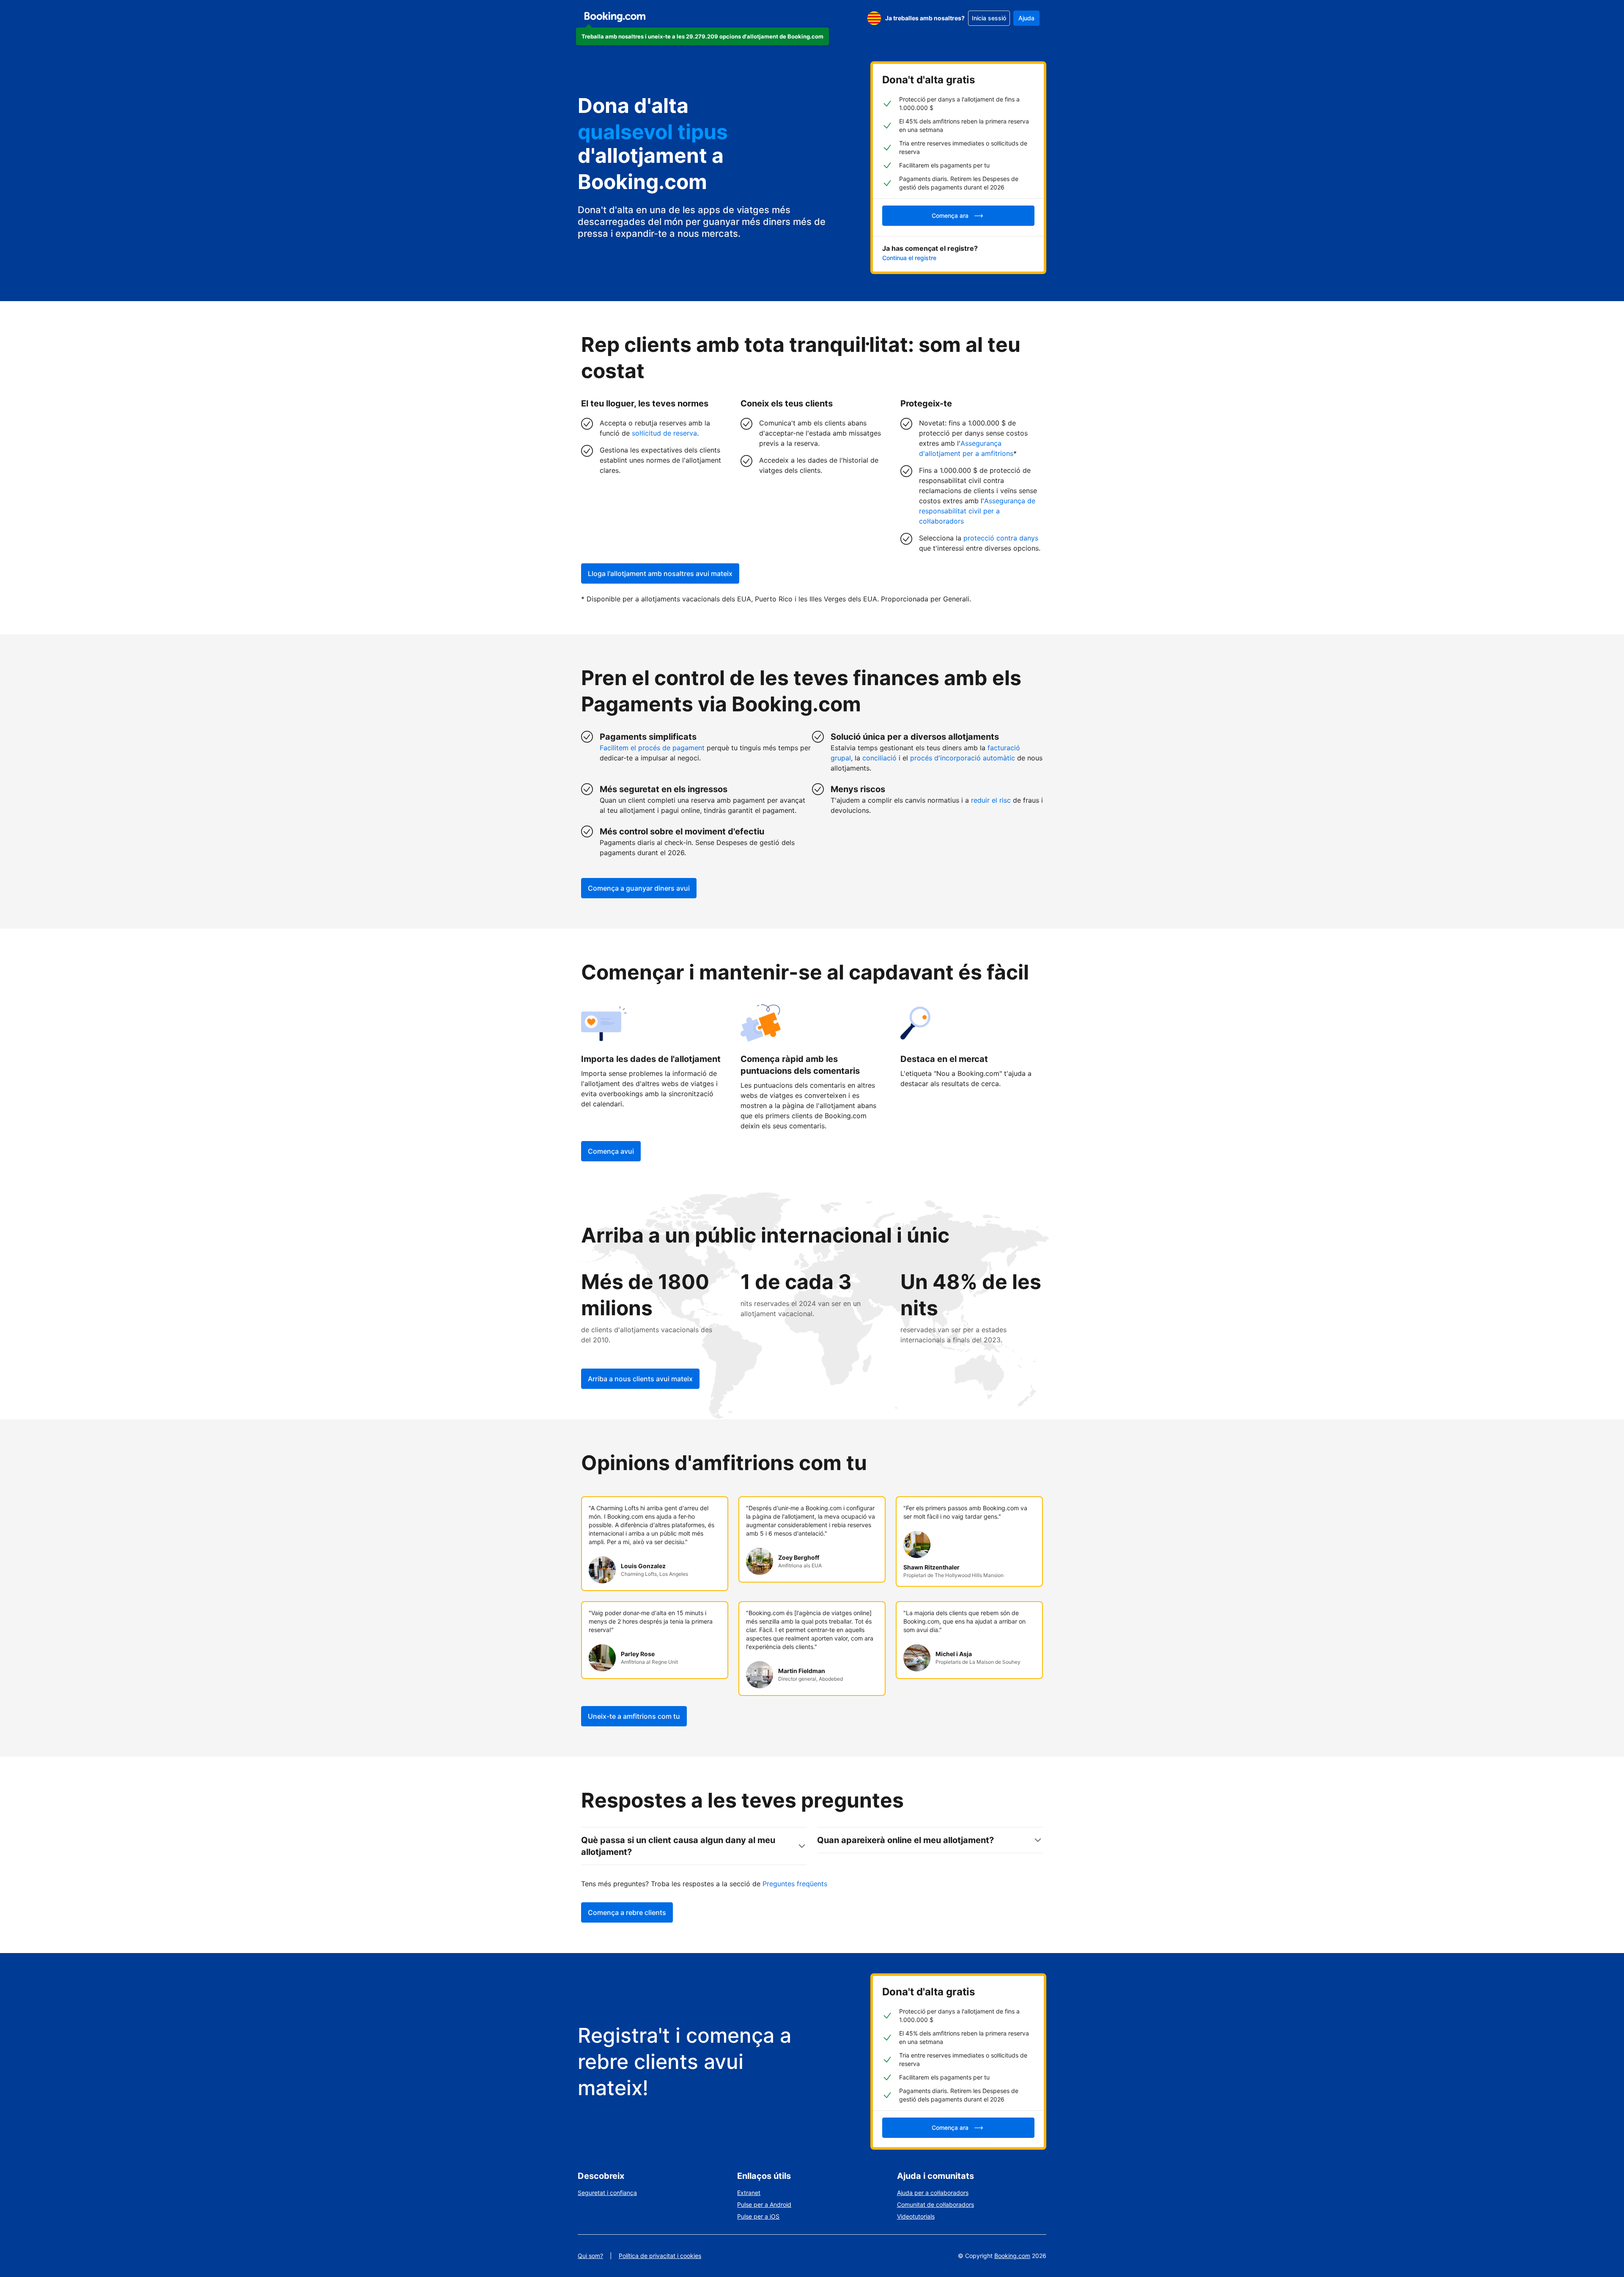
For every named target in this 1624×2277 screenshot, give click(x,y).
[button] (702, 36)
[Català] (874, 18)
